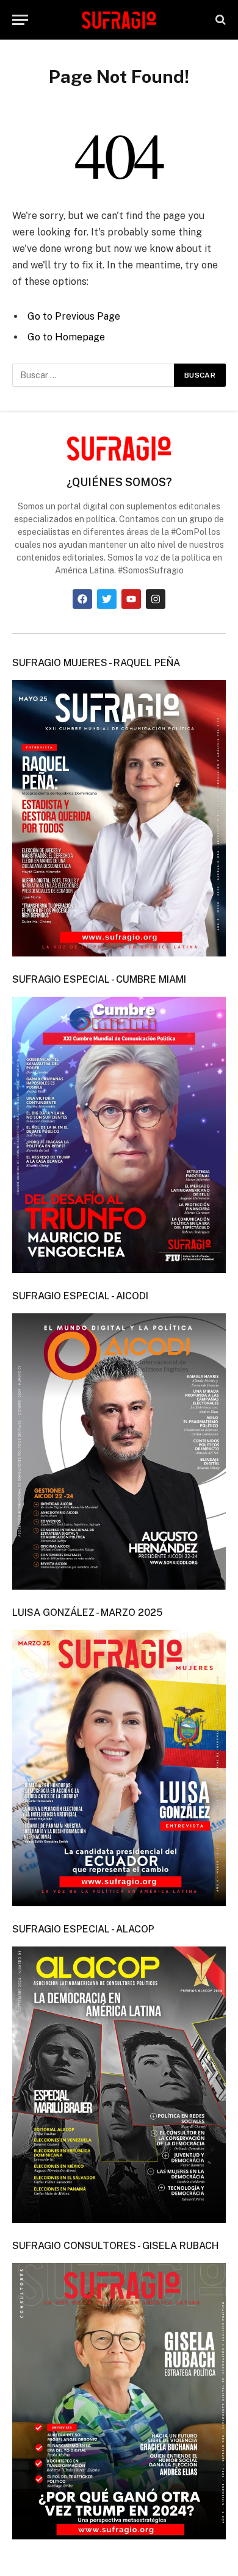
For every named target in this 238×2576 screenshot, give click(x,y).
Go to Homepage (66, 337)
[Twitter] (107, 599)
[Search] (219, 20)
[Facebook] (82, 599)
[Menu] (20, 20)
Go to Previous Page (74, 316)
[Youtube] (131, 599)
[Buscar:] (94, 375)
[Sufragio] (119, 20)
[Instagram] (156, 599)
